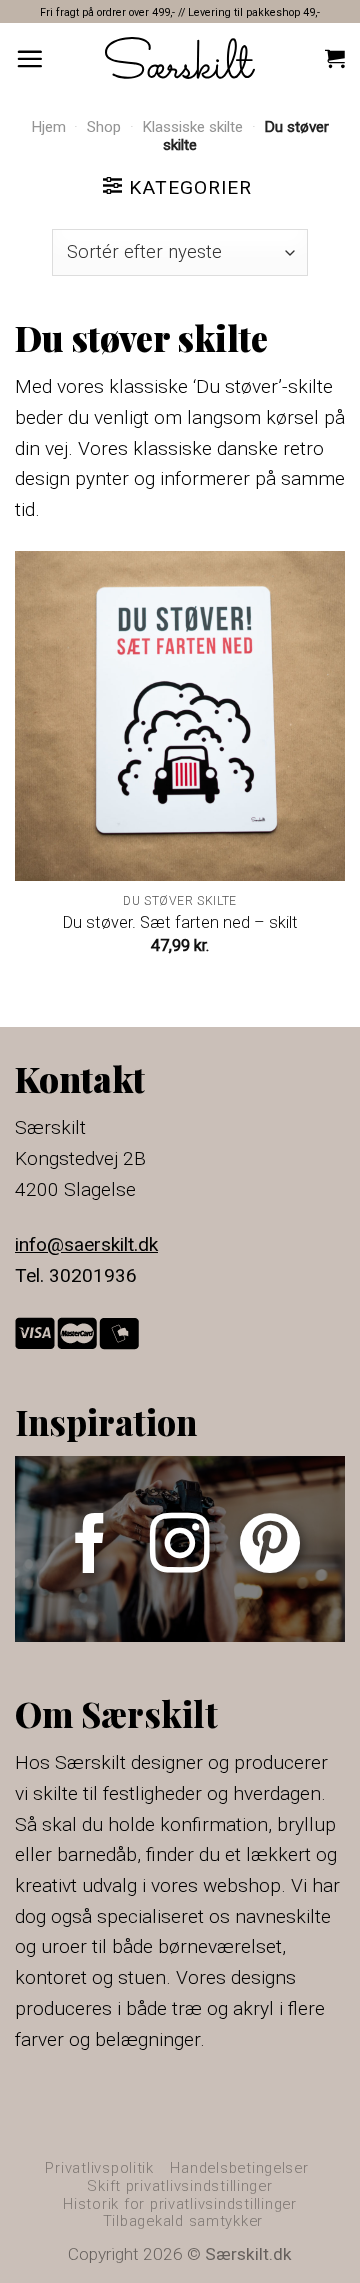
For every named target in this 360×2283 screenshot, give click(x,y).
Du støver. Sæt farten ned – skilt (180, 922)
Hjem (48, 127)
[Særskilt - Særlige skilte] (180, 57)
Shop (104, 127)
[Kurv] (335, 58)
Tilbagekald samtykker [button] (183, 2221)
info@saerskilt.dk (86, 1244)
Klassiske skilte (192, 127)
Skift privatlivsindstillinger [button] (179, 2186)
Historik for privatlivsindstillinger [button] (179, 2204)
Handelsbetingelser (239, 2168)
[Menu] (29, 58)
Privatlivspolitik (99, 2168)
